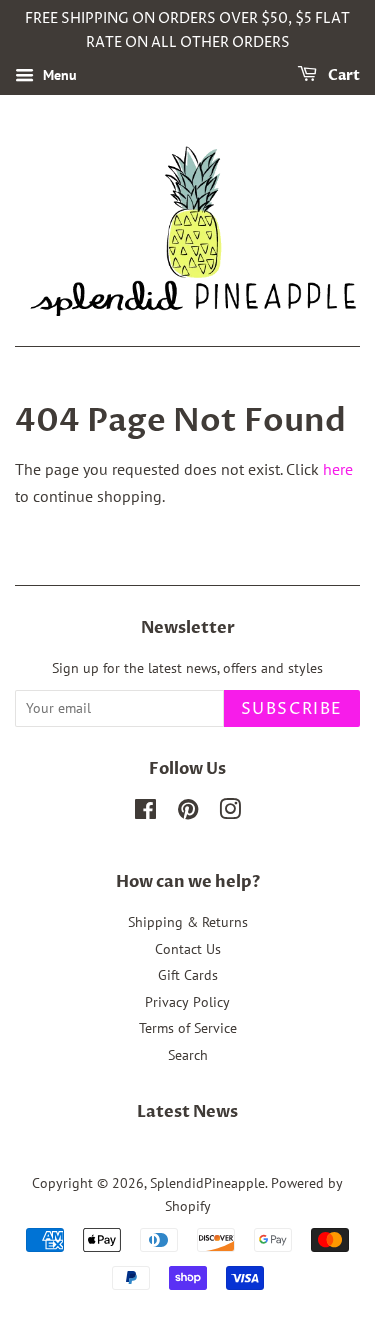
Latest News (187, 1112)
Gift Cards (188, 975)
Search (188, 1055)
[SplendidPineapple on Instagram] (230, 813)
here (338, 469)
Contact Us (188, 949)
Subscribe (292, 709)
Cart (342, 75)
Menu (58, 75)
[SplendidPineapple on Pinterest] (188, 813)
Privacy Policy (187, 1002)
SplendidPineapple (207, 1183)
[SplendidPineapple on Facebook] (145, 813)
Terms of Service (188, 1028)
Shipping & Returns (188, 922)
